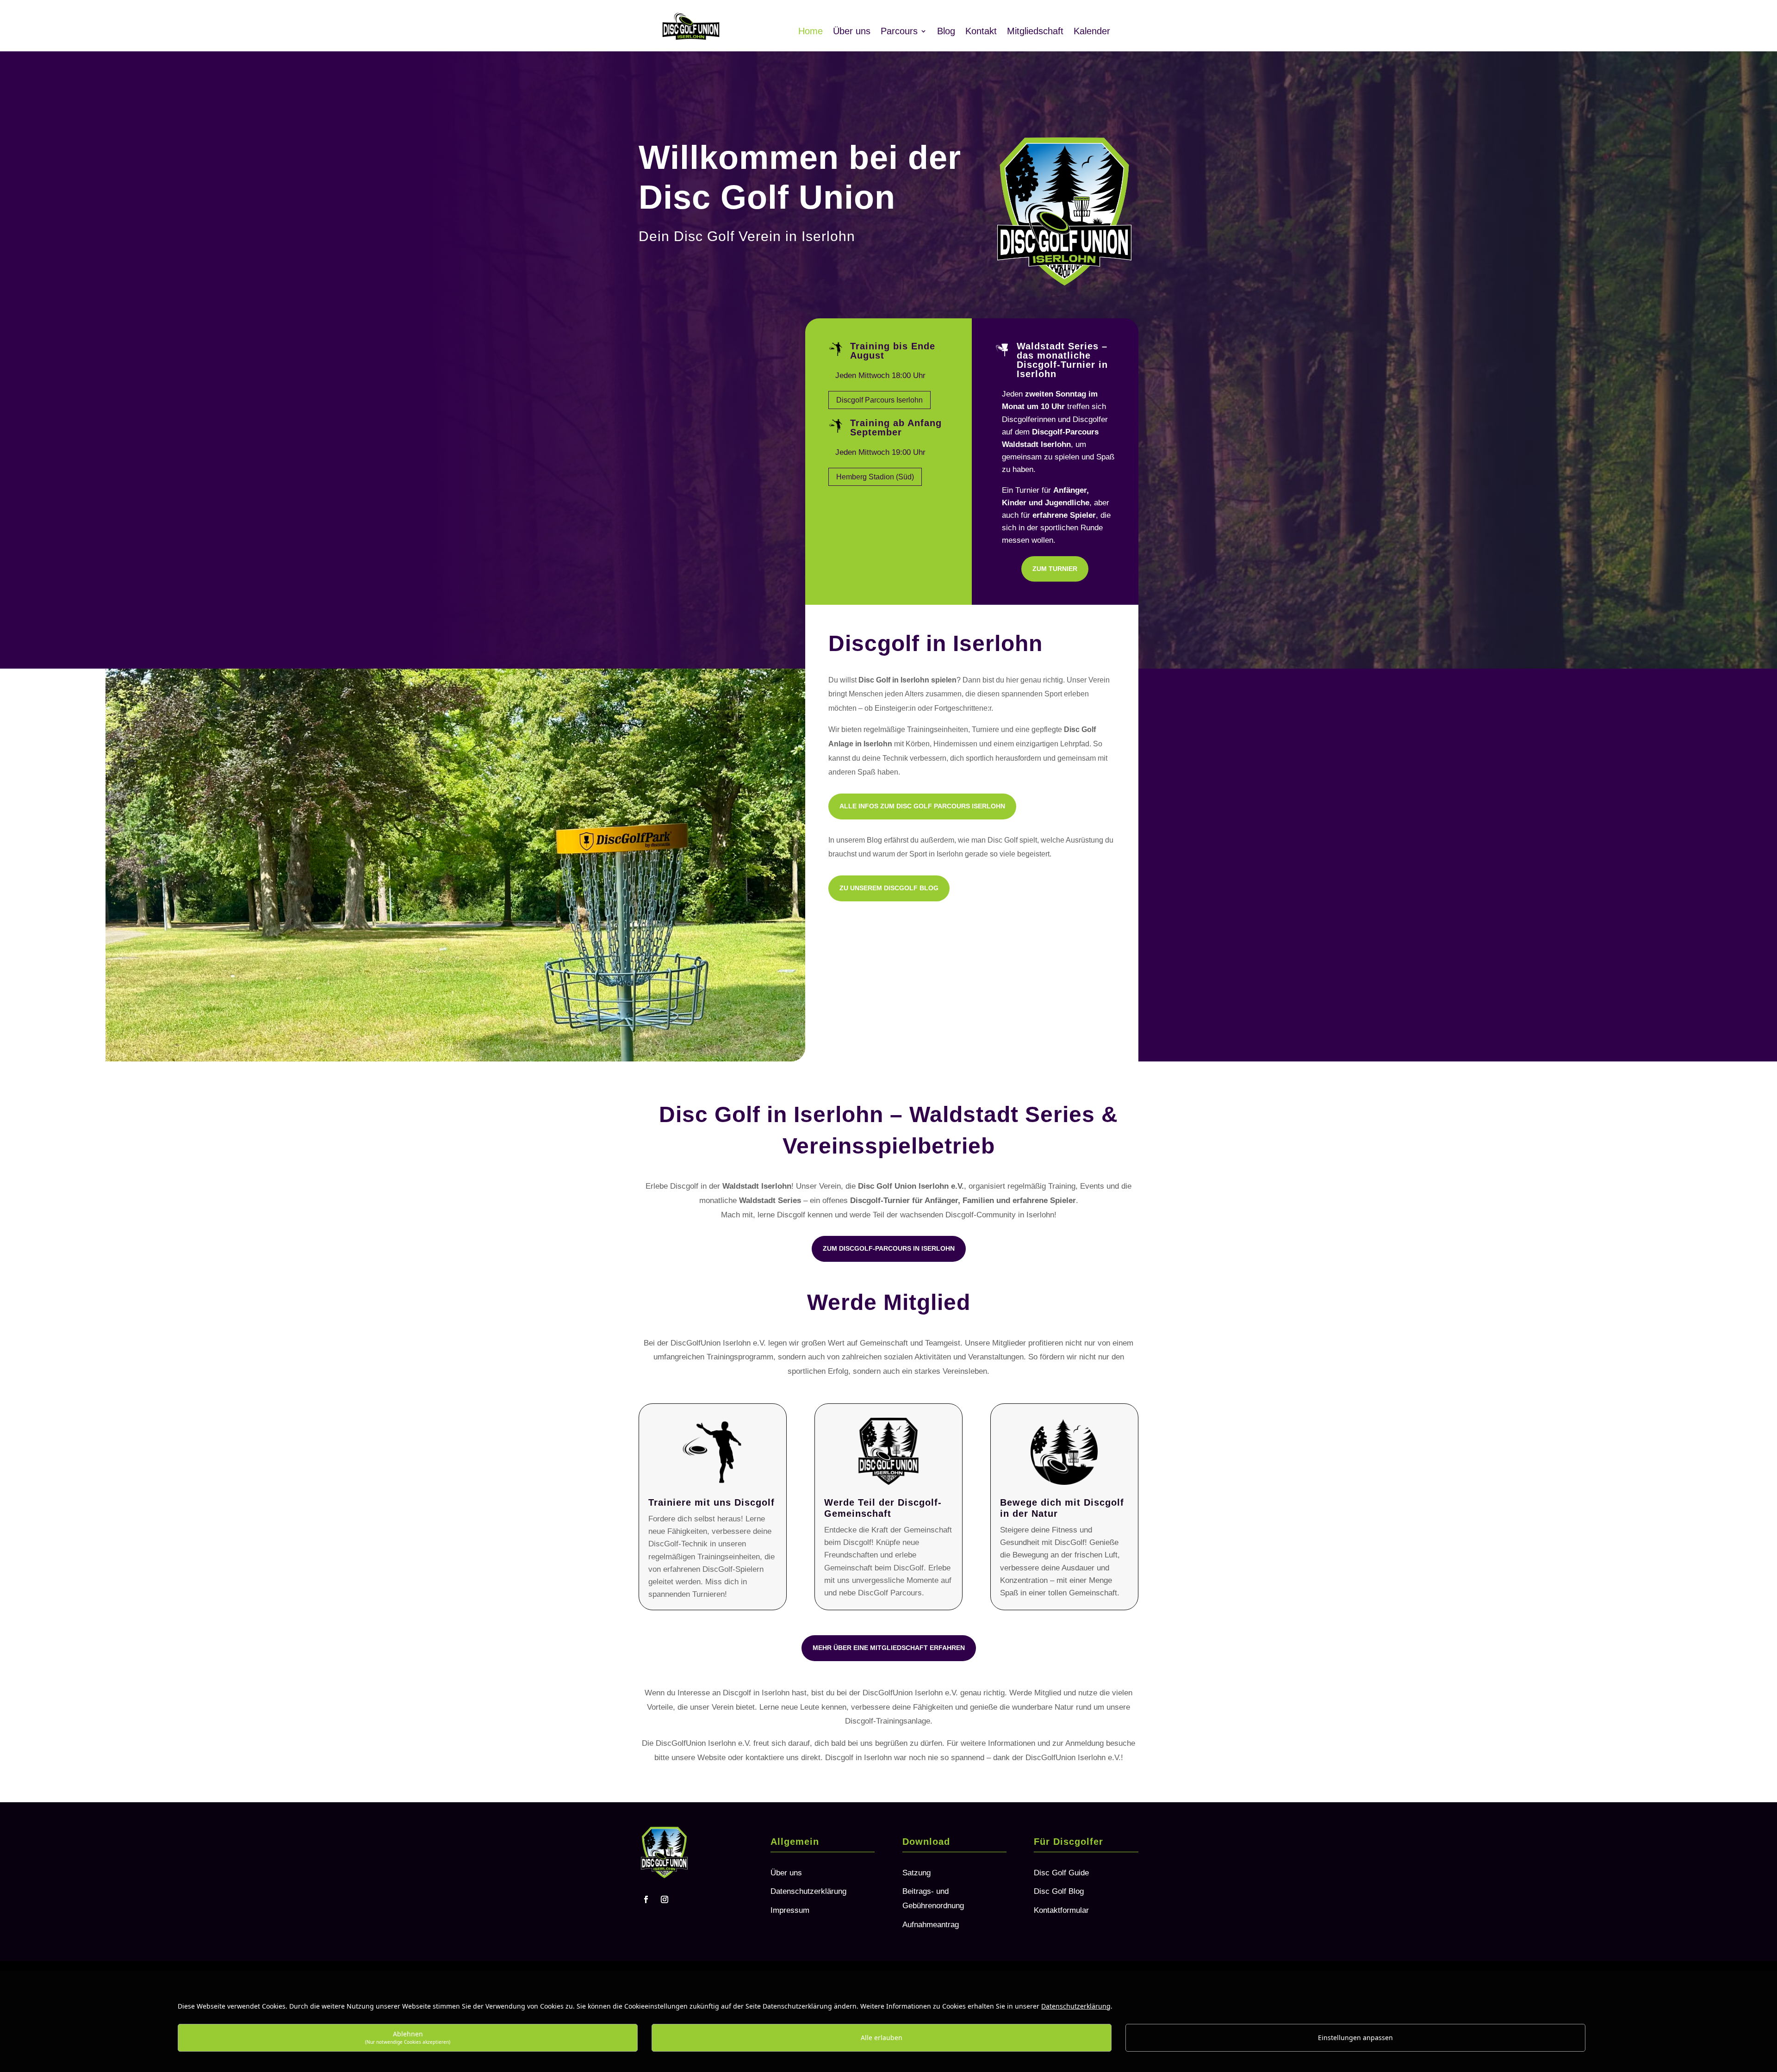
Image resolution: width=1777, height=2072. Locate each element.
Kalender (1092, 32)
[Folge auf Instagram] (665, 1899)
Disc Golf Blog (1059, 1891)
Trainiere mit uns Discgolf (711, 1502)
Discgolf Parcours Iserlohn (879, 400)
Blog (946, 32)
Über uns (852, 32)
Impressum (790, 1910)
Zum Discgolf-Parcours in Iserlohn (889, 1248)
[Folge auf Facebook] (646, 1899)
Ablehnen (408, 2037)
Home (811, 32)
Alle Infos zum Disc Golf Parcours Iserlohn (922, 806)
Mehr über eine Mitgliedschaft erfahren (889, 1648)
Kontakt (981, 32)
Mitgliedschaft (1035, 32)
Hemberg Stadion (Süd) (875, 477)
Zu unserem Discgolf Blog (889, 888)
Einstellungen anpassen (1355, 2038)
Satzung (916, 1873)
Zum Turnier (1055, 569)
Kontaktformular (1061, 1910)
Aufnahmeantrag (931, 1925)
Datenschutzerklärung (808, 1891)
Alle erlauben (882, 2038)
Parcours (899, 32)
